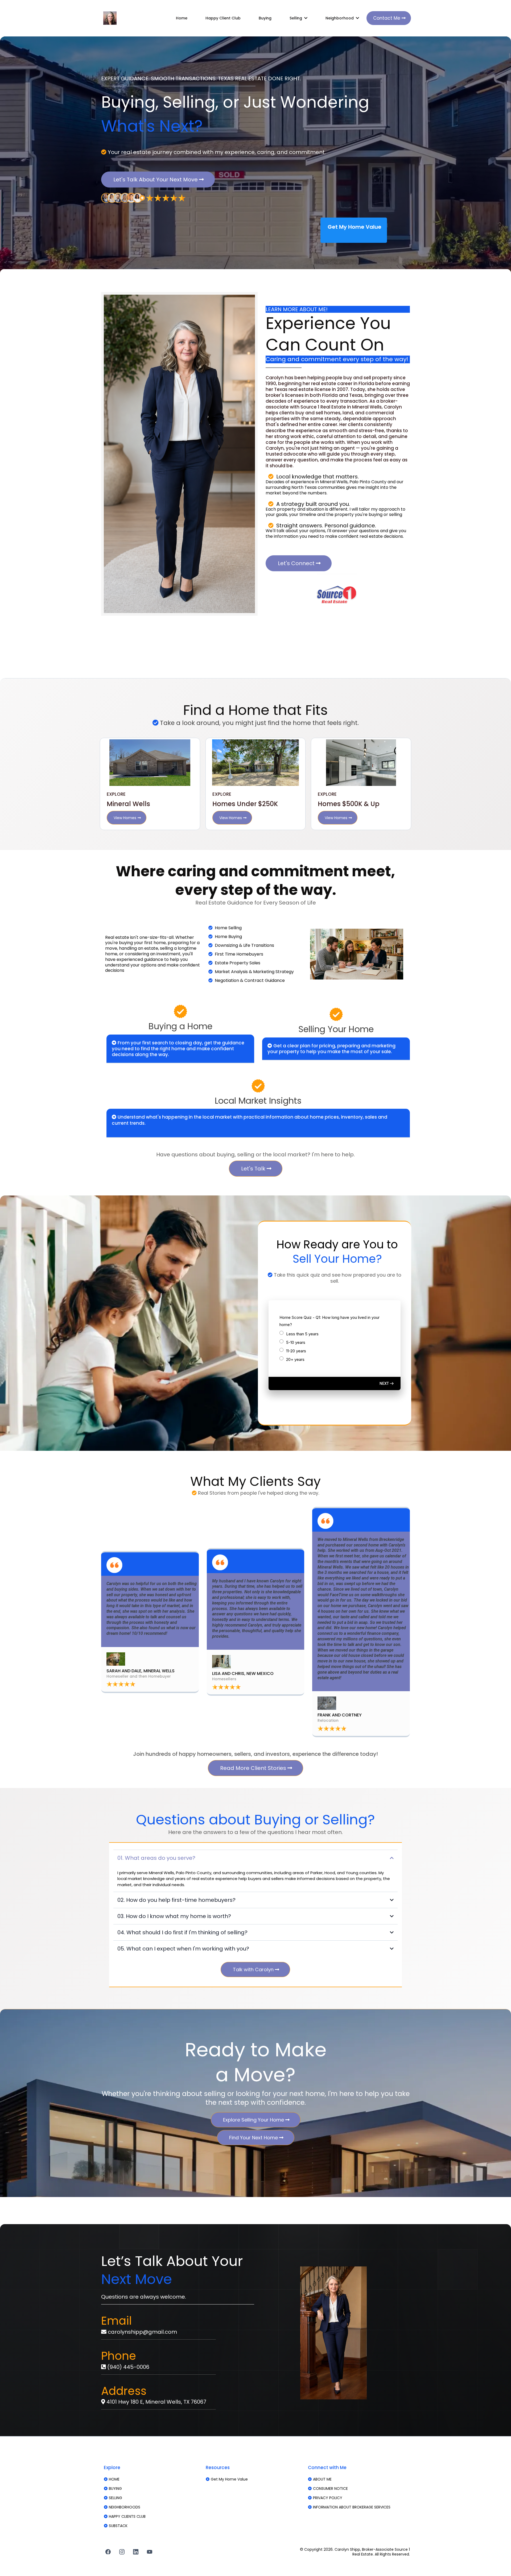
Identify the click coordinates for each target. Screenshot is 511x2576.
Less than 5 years (302, 1334)
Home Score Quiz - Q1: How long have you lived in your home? (329, 1321)
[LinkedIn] (136, 2552)
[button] (305, 18)
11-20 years (296, 1351)
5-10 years (296, 1342)
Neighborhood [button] (340, 18)
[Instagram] (122, 2552)
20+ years (295, 1359)
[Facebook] (108, 2552)
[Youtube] (150, 2552)
